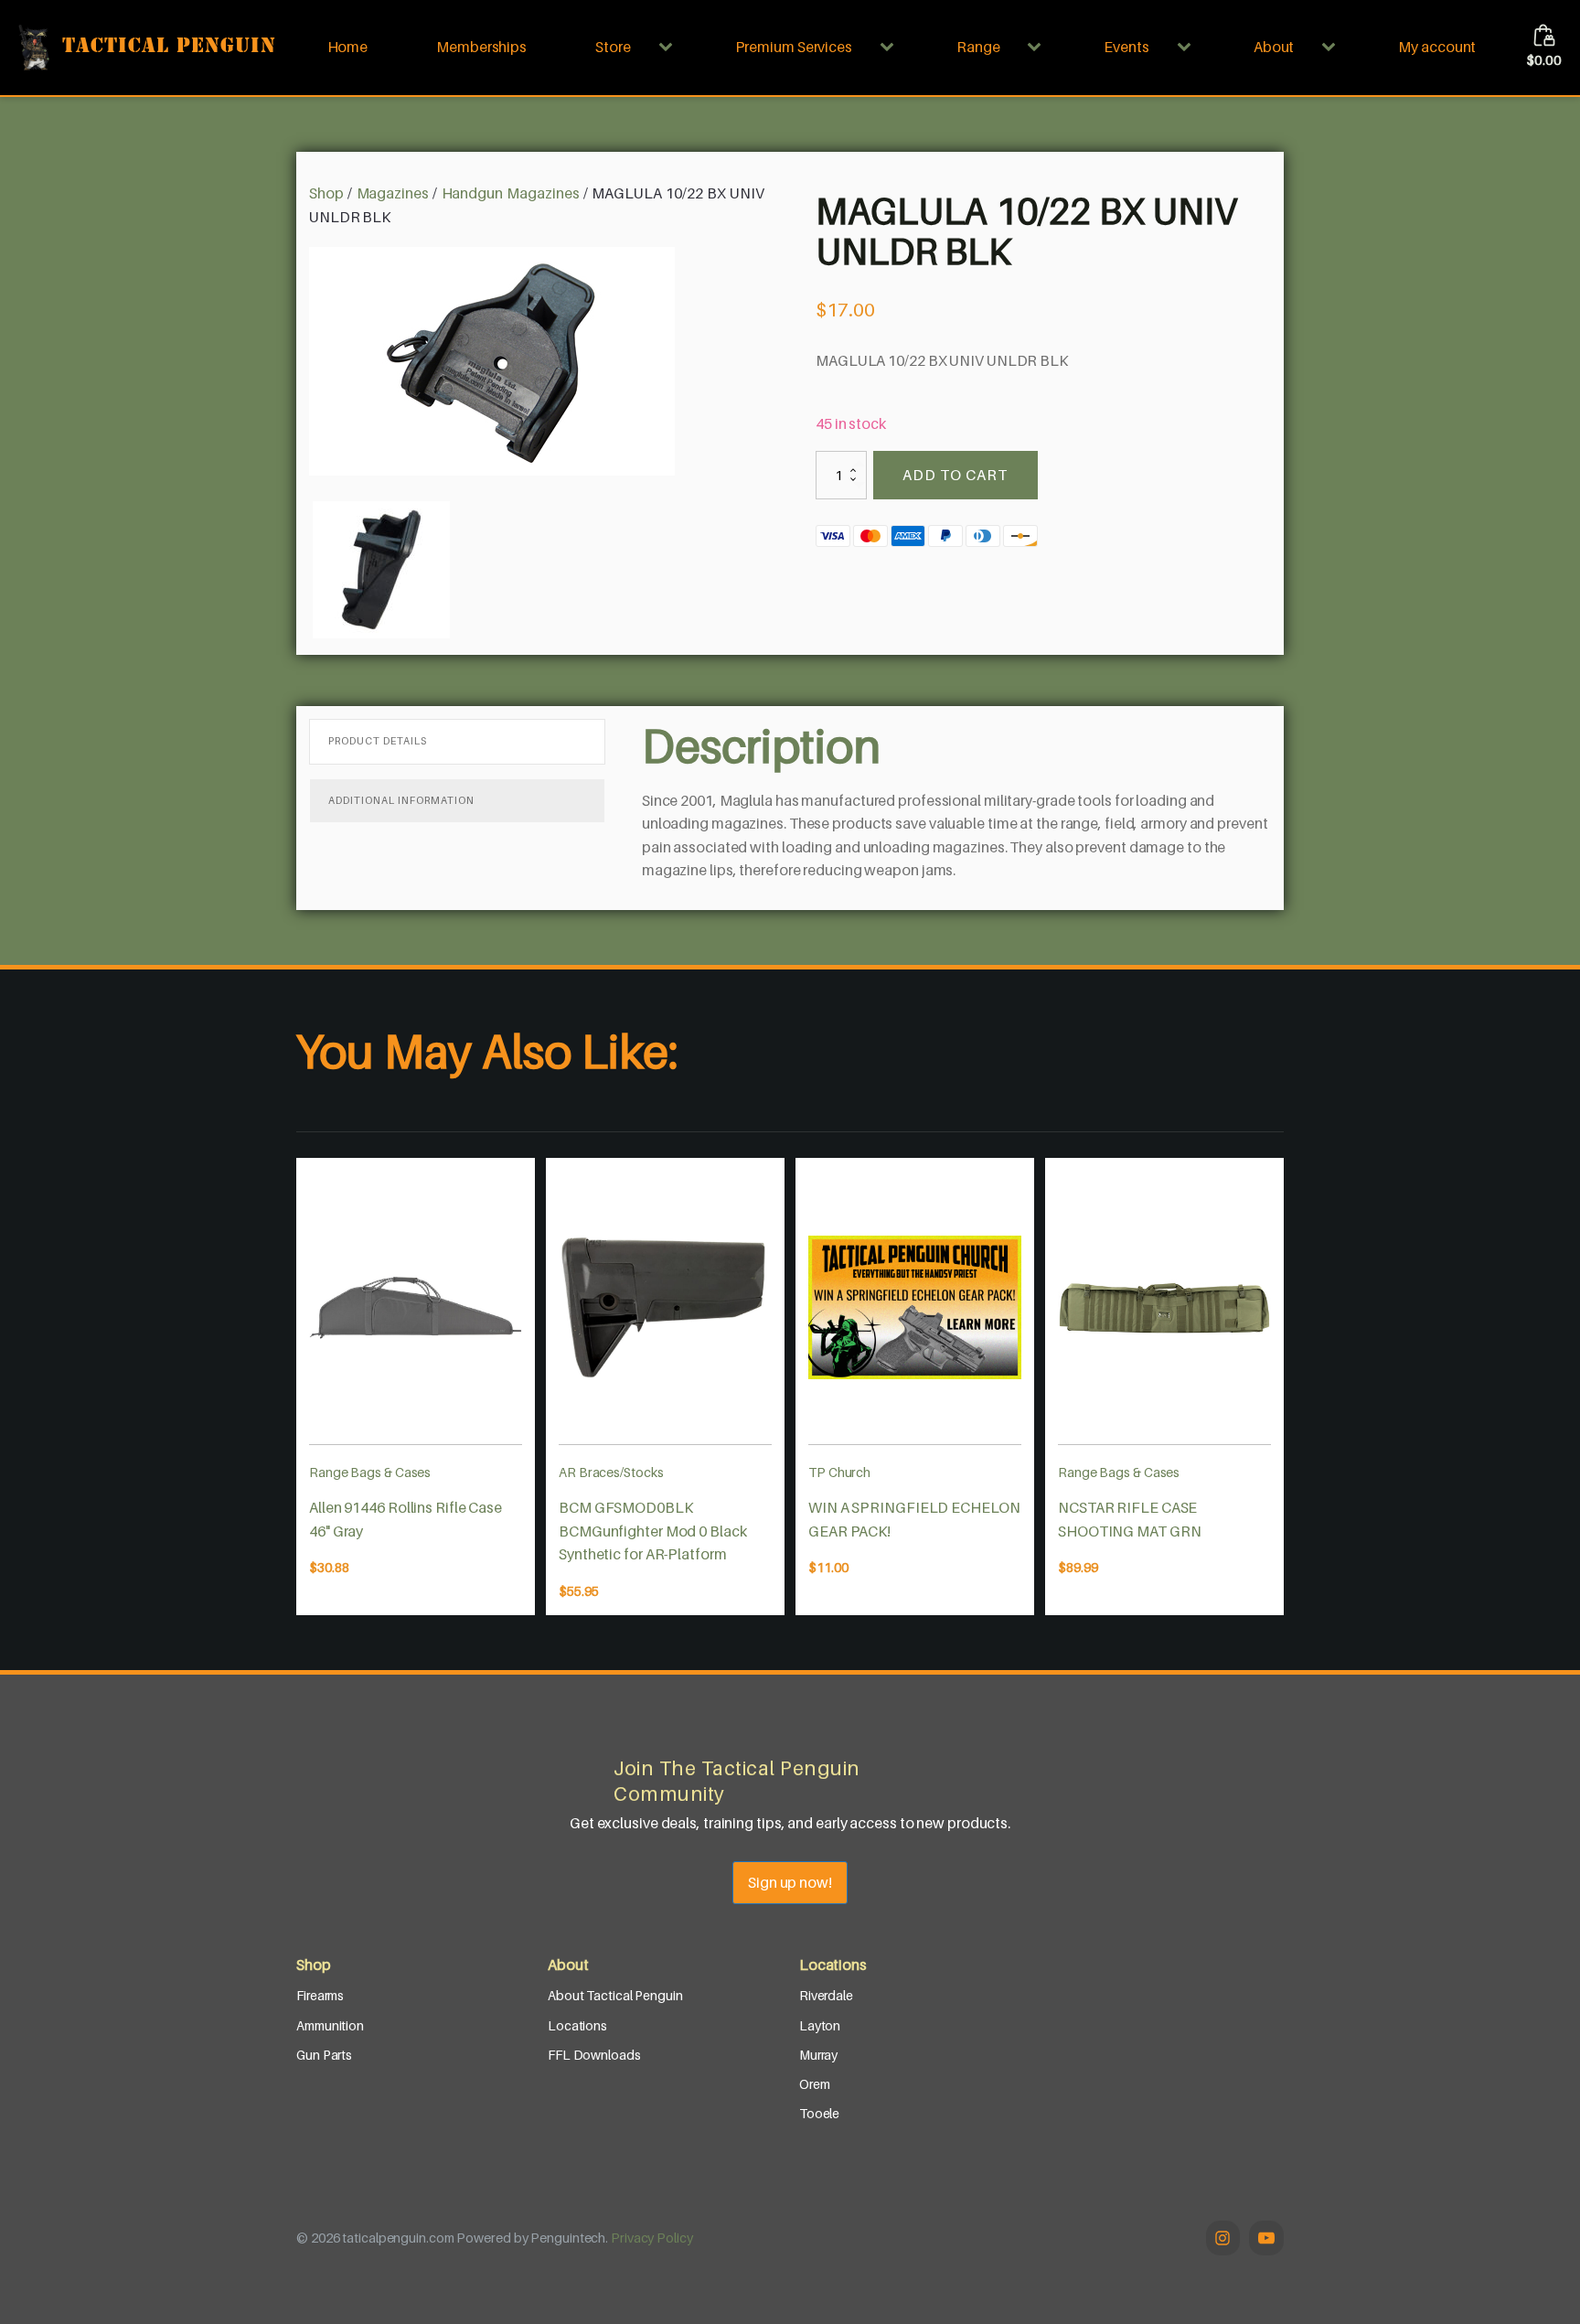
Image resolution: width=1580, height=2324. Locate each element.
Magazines (393, 193)
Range (978, 47)
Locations (577, 2025)
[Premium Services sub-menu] (891, 48)
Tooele (819, 2113)
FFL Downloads (594, 2055)
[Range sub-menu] (1038, 48)
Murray (818, 2055)
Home (348, 47)
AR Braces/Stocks (611, 1472)
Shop (326, 193)
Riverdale (826, 1995)
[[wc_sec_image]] (416, 1308)
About (1274, 47)
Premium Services (794, 47)
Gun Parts (324, 2055)
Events (1126, 47)
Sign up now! (790, 1882)
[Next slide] (1284, 1387)
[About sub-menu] (1332, 48)
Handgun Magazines (511, 193)
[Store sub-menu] (669, 48)
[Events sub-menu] (1188, 48)
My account (1437, 47)
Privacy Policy (652, 2238)
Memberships (481, 47)
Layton (820, 2025)
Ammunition (330, 2025)
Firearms (320, 1995)
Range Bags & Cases (370, 1472)
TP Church (839, 1472)
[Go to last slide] (296, 1387)
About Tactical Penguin (615, 1995)
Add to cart (955, 475)
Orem (815, 2084)
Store (613, 47)
